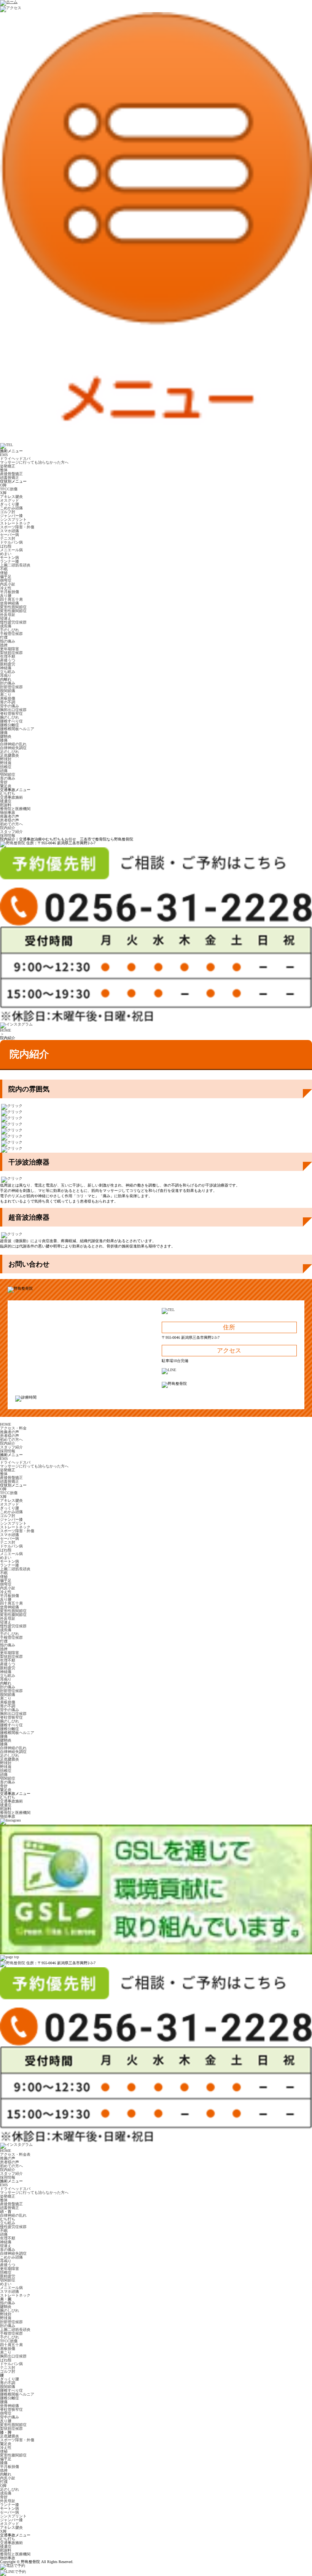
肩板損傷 (8, 698)
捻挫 (4, 645)
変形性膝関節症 (13, 611)
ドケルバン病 (11, 542)
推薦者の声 (10, 816)
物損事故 (8, 813)
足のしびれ (10, 752)
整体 (4, 470)
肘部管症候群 (11, 687)
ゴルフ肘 (8, 512)
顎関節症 (8, 774)
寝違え (6, 618)
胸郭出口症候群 (13, 710)
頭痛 (4, 771)
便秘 (4, 573)
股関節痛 (8, 691)
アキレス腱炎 (11, 497)
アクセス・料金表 (15, 2154)
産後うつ (8, 660)
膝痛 (4, 740)
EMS (4, 455)
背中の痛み (10, 706)
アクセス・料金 (13, 1428)
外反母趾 (8, 615)
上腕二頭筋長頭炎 (15, 565)
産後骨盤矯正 (11, 474)
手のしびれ (10, 630)
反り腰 (6, 596)
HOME (6, 1030)
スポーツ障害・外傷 (17, 527)
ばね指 (6, 546)
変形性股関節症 (13, 607)
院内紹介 (8, 828)
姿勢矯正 (8, 466)
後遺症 (6, 801)
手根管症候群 (11, 634)
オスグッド (10, 500)
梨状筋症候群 (11, 653)
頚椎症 (6, 767)
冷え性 (6, 588)
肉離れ (6, 679)
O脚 (3, 485)
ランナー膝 (10, 561)
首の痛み (8, 778)
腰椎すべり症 (11, 721)
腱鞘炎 (6, 736)
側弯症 (6, 580)
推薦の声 (8, 2158)
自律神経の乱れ (13, 744)
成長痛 (6, 626)
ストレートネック (15, 523)
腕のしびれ (10, 717)
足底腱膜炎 (10, 755)
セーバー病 (10, 535)
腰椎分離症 (10, 725)
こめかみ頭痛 (11, 508)
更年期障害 (10, 649)
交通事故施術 (11, 797)
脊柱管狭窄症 (11, 714)
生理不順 (8, 656)
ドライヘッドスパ (15, 459)
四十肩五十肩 (11, 599)
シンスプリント (13, 519)
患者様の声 (10, 820)
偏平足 (6, 577)
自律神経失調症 (13, 748)
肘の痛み (8, 683)
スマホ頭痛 (10, 531)
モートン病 (10, 557)
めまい (6, 554)
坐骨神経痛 (10, 603)
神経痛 (6, 668)
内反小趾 (8, 584)
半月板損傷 (10, 592)
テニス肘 (8, 538)
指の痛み (8, 641)
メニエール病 (11, 550)
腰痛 (4, 733)
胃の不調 (8, 702)
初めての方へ (11, 824)
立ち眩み (8, 672)
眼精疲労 (8, 664)
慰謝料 (6, 805)
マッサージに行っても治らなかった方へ (34, 462)
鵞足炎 (6, 786)
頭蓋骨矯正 (10, 478)
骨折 (4, 782)
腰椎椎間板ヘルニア (17, 729)
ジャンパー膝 (11, 516)
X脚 (3, 493)
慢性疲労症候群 (13, 622)
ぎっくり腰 (10, 504)
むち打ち (8, 794)
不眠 (4, 569)
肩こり (6, 695)
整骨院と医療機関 (15, 809)
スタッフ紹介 (11, 832)
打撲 (4, 637)
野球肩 (6, 763)
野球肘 (6, 759)
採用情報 (8, 835)
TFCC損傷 (9, 489)
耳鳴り (6, 676)
